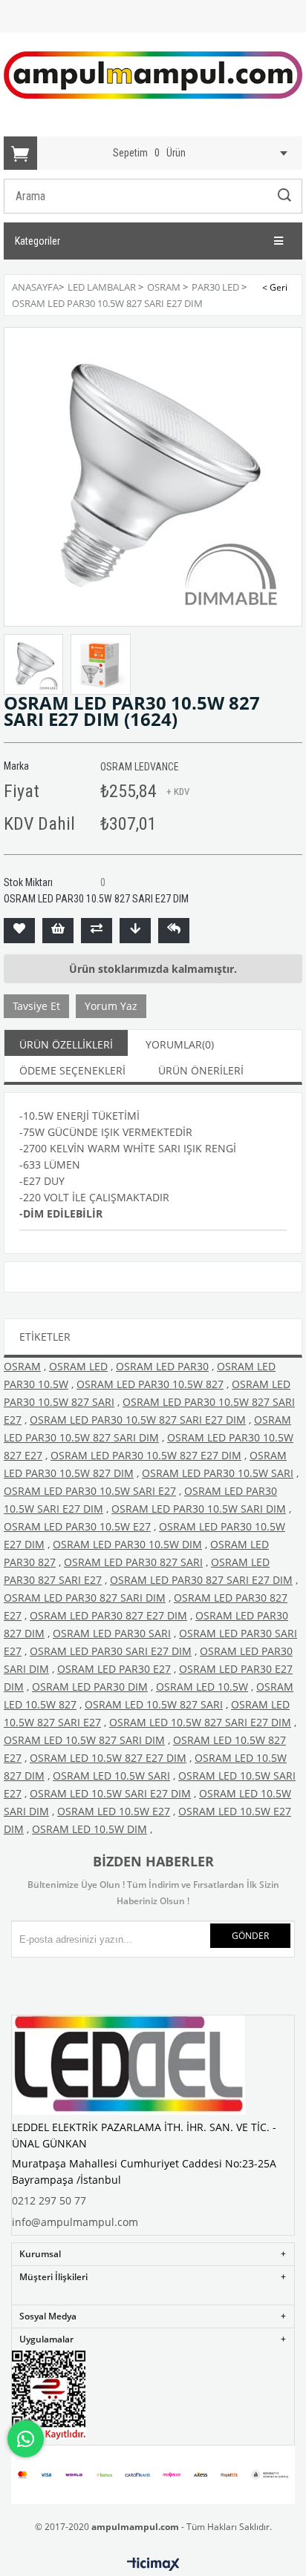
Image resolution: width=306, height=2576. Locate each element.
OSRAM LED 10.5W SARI (111, 1776)
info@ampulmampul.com (75, 2222)
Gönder (250, 1936)
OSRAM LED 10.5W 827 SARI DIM (84, 1740)
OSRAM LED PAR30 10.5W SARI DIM (199, 1509)
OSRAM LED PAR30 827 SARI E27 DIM (201, 1580)
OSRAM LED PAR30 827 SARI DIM (85, 1598)
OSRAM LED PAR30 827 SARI (133, 1562)
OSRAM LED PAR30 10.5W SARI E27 (90, 1491)
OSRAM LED (78, 1366)
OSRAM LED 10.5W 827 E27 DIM (108, 1758)
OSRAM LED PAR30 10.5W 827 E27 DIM (146, 1455)
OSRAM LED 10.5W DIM (89, 1829)
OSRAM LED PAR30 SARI (112, 1633)
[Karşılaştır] (97, 931)
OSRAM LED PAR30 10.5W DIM (127, 1544)
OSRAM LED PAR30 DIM (90, 1687)
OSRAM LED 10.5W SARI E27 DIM (110, 1793)
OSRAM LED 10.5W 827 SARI (154, 1704)
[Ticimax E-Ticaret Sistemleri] (153, 2565)
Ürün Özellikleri (66, 1044)
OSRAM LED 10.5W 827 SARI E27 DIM (200, 1722)
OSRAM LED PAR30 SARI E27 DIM (111, 1651)
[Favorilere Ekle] (19, 931)
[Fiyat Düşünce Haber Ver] (135, 931)
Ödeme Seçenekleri (72, 1070)
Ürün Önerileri (201, 1070)
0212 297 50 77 (49, 2200)
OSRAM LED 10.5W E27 (114, 1811)
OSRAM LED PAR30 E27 (114, 1669)
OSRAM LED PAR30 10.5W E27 (77, 1526)
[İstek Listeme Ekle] (58, 931)
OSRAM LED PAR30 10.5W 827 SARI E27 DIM (138, 1420)
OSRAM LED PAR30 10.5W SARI (218, 1473)
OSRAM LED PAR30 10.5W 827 (150, 1384)
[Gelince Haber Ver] (174, 931)
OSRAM (22, 1366)
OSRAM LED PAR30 (162, 1366)
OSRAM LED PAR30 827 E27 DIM (108, 1615)
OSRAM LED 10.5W (202, 1687)
